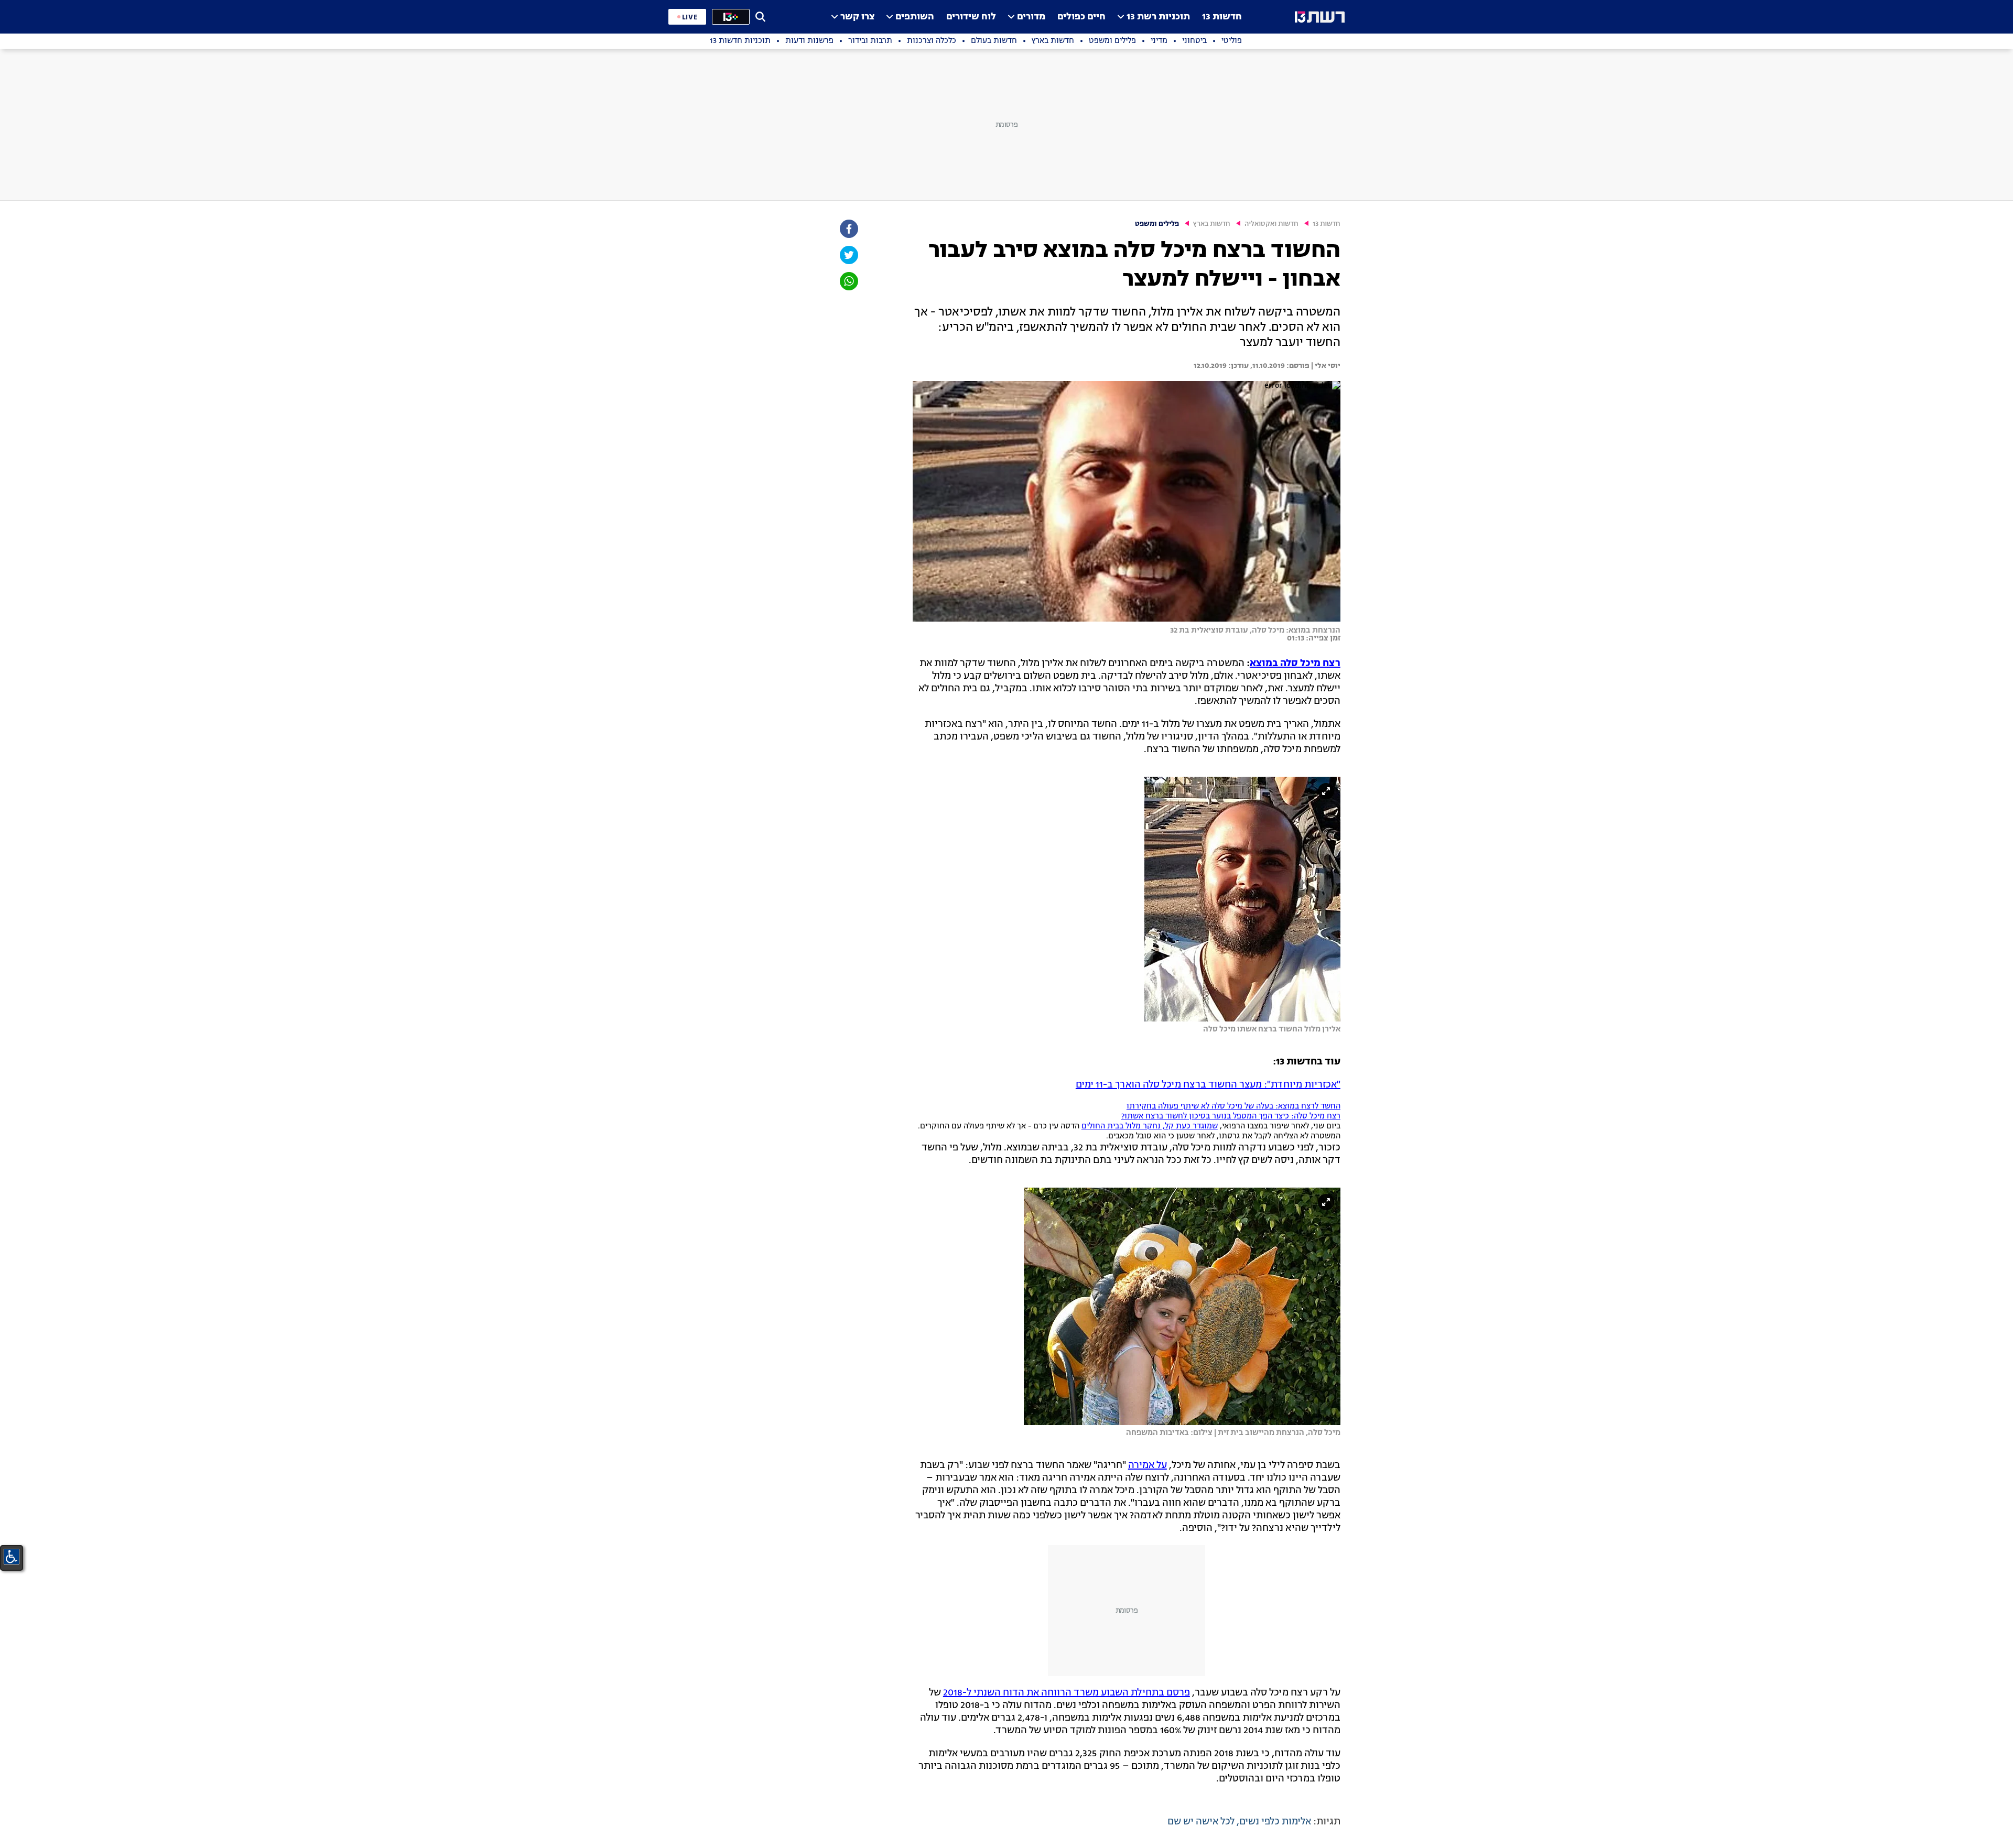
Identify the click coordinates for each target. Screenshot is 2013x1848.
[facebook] (848, 229)
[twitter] (848, 255)
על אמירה (1148, 1465)
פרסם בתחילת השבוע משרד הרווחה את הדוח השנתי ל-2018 (1067, 1693)
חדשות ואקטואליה (1271, 224)
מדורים (1031, 17)
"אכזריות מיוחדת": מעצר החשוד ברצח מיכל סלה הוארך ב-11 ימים (1208, 1085)
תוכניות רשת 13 (1158, 17)
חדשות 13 (1222, 17)
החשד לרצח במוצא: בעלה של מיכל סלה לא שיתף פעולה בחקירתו (1233, 1107)
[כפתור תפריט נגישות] (12, 1557)
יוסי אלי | (1325, 366)
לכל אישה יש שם (1201, 1822)
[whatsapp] (848, 281)
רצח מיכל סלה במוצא (1295, 664)
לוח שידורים (971, 17)
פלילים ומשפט (1157, 224)
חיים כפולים (1081, 17)
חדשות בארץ (1212, 224)
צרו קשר (857, 17)
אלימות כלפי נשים (1275, 1822)
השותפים (915, 17)
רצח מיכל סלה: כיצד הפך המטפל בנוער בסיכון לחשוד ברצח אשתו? (1231, 1117)
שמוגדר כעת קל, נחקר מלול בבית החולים (1150, 1127)
